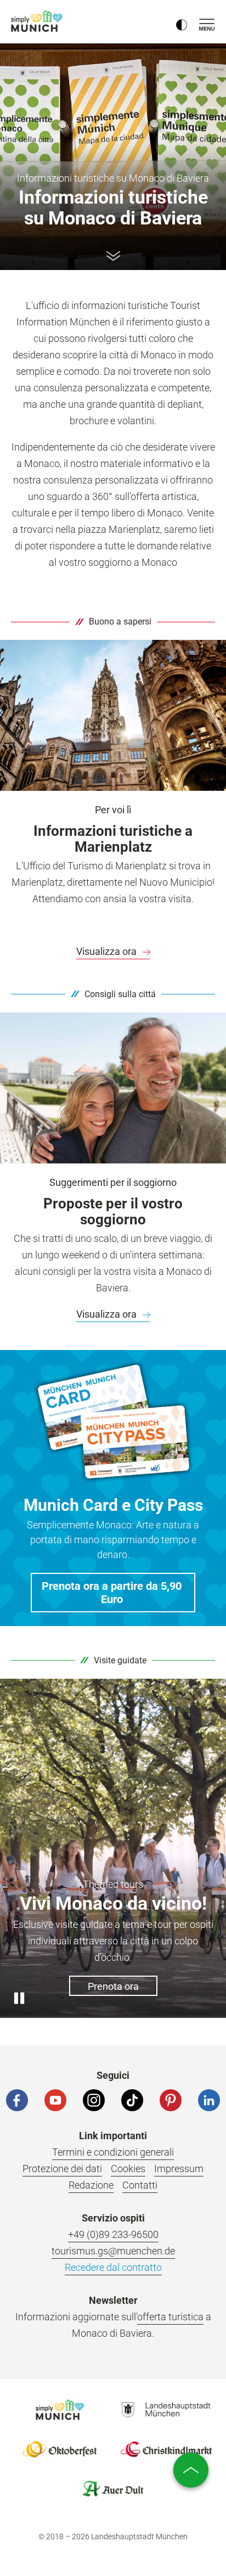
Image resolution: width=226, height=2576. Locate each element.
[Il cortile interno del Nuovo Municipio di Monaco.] (113, 715)
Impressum (179, 2169)
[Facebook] (17, 2100)
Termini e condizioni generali (113, 2152)
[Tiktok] (132, 2100)
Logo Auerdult (113, 2489)
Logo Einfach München (60, 2410)
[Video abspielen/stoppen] (19, 1999)
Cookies (128, 2169)
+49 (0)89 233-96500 (113, 2234)
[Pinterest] (171, 2100)
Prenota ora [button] (113, 1986)
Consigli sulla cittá (120, 994)
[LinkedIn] (209, 2100)
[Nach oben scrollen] (191, 2470)
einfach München (38, 21)
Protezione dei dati (62, 2169)
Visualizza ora (108, 951)
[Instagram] (94, 2100)
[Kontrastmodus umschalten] (182, 22)
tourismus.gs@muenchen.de (113, 2251)
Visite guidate (120, 1660)
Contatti (140, 2185)
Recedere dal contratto (113, 2267)
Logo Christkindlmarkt (166, 2449)
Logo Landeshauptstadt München (166, 2410)
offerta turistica (170, 2317)
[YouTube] (55, 2100)
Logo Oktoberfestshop (60, 2449)
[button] (113, 1593)
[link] (113, 952)
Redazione (91, 2185)
